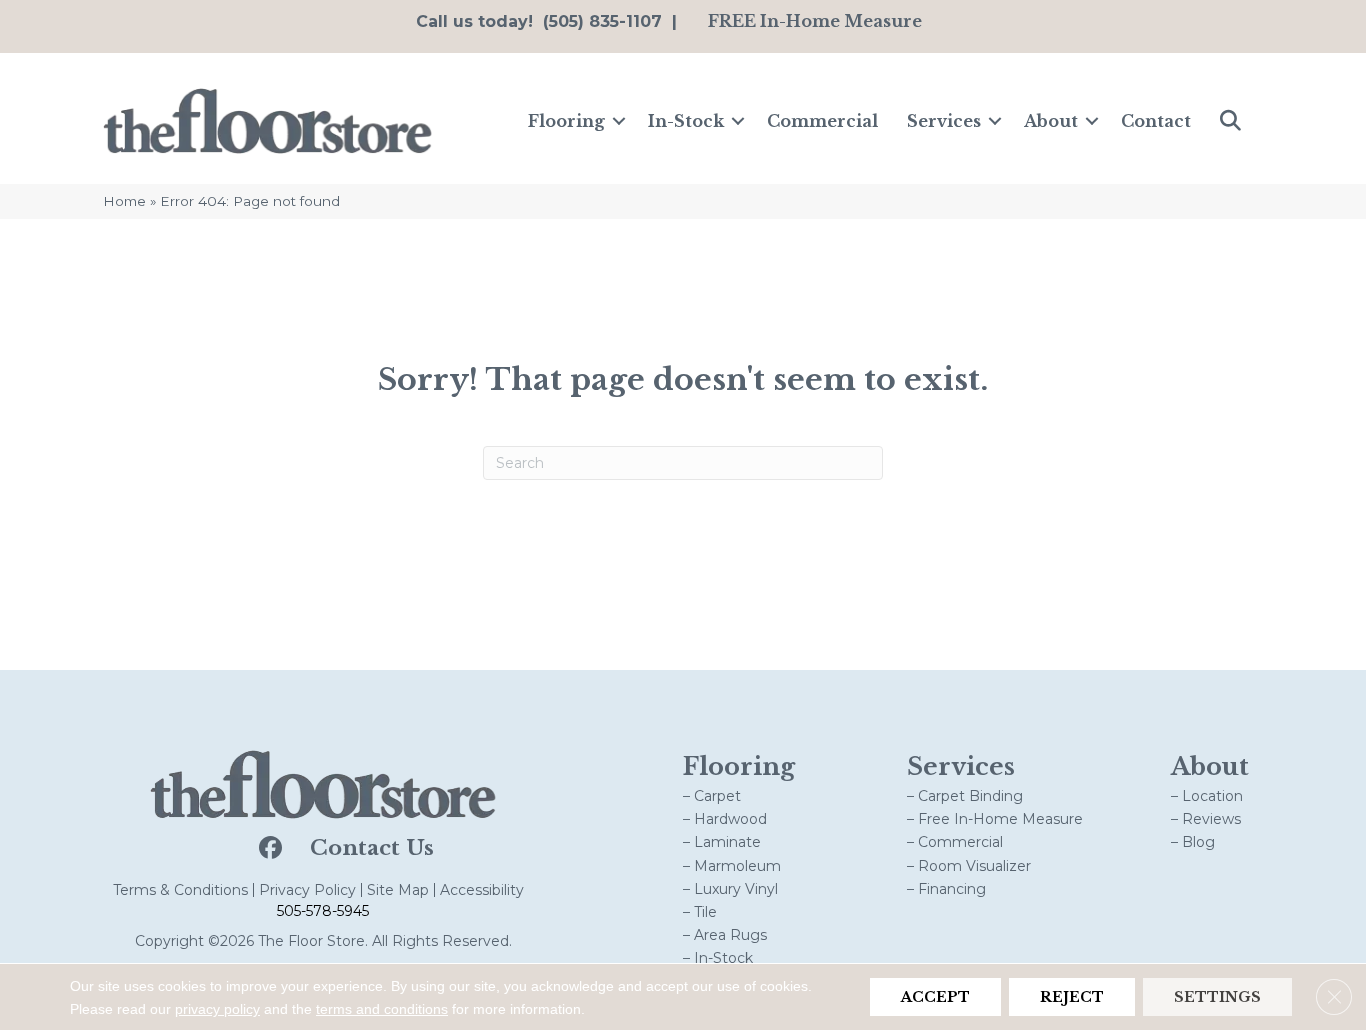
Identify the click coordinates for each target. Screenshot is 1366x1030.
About (1051, 121)
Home (124, 201)
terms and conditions (382, 1009)
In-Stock (686, 121)
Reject (1072, 997)
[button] (619, 121)
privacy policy (217, 1009)
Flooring (566, 121)
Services (944, 121)
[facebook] (268, 849)
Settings (1217, 997)
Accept (935, 997)
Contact (1156, 121)
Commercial (822, 121)
